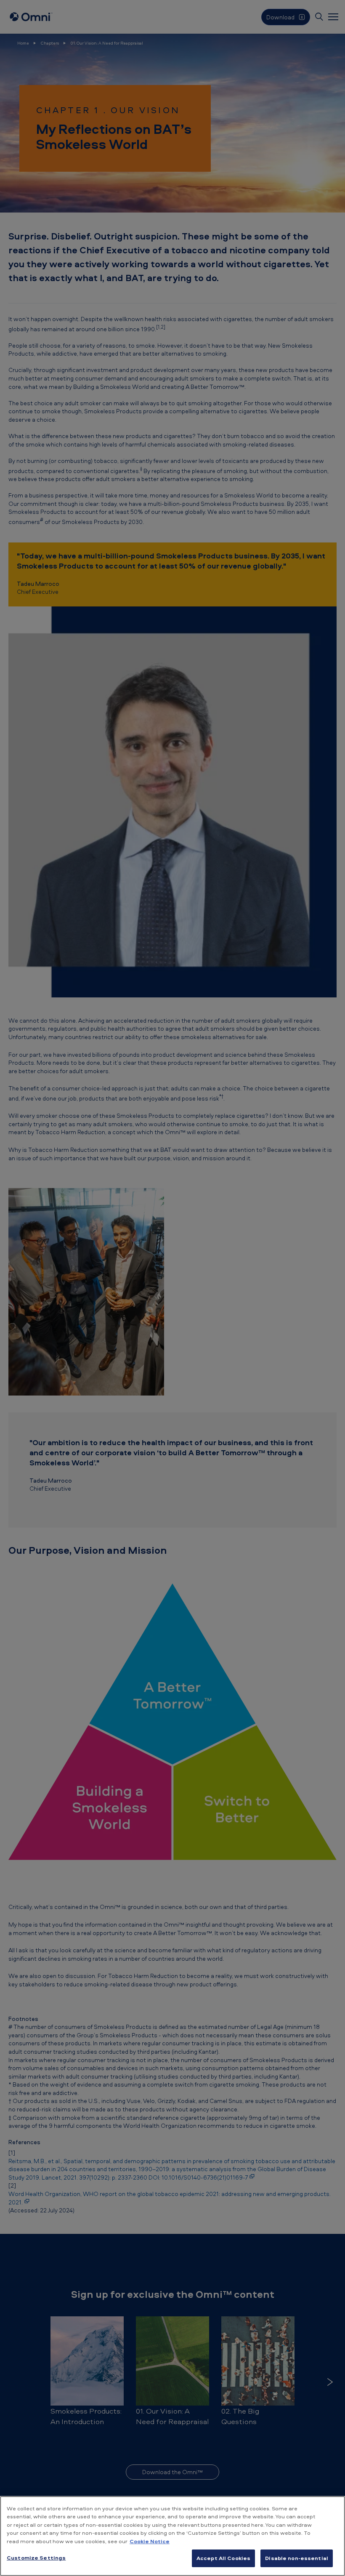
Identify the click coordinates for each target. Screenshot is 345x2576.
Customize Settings (36, 2557)
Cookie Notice (150, 2541)
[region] (172, 2536)
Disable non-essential (297, 2558)
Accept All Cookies (223, 2558)
